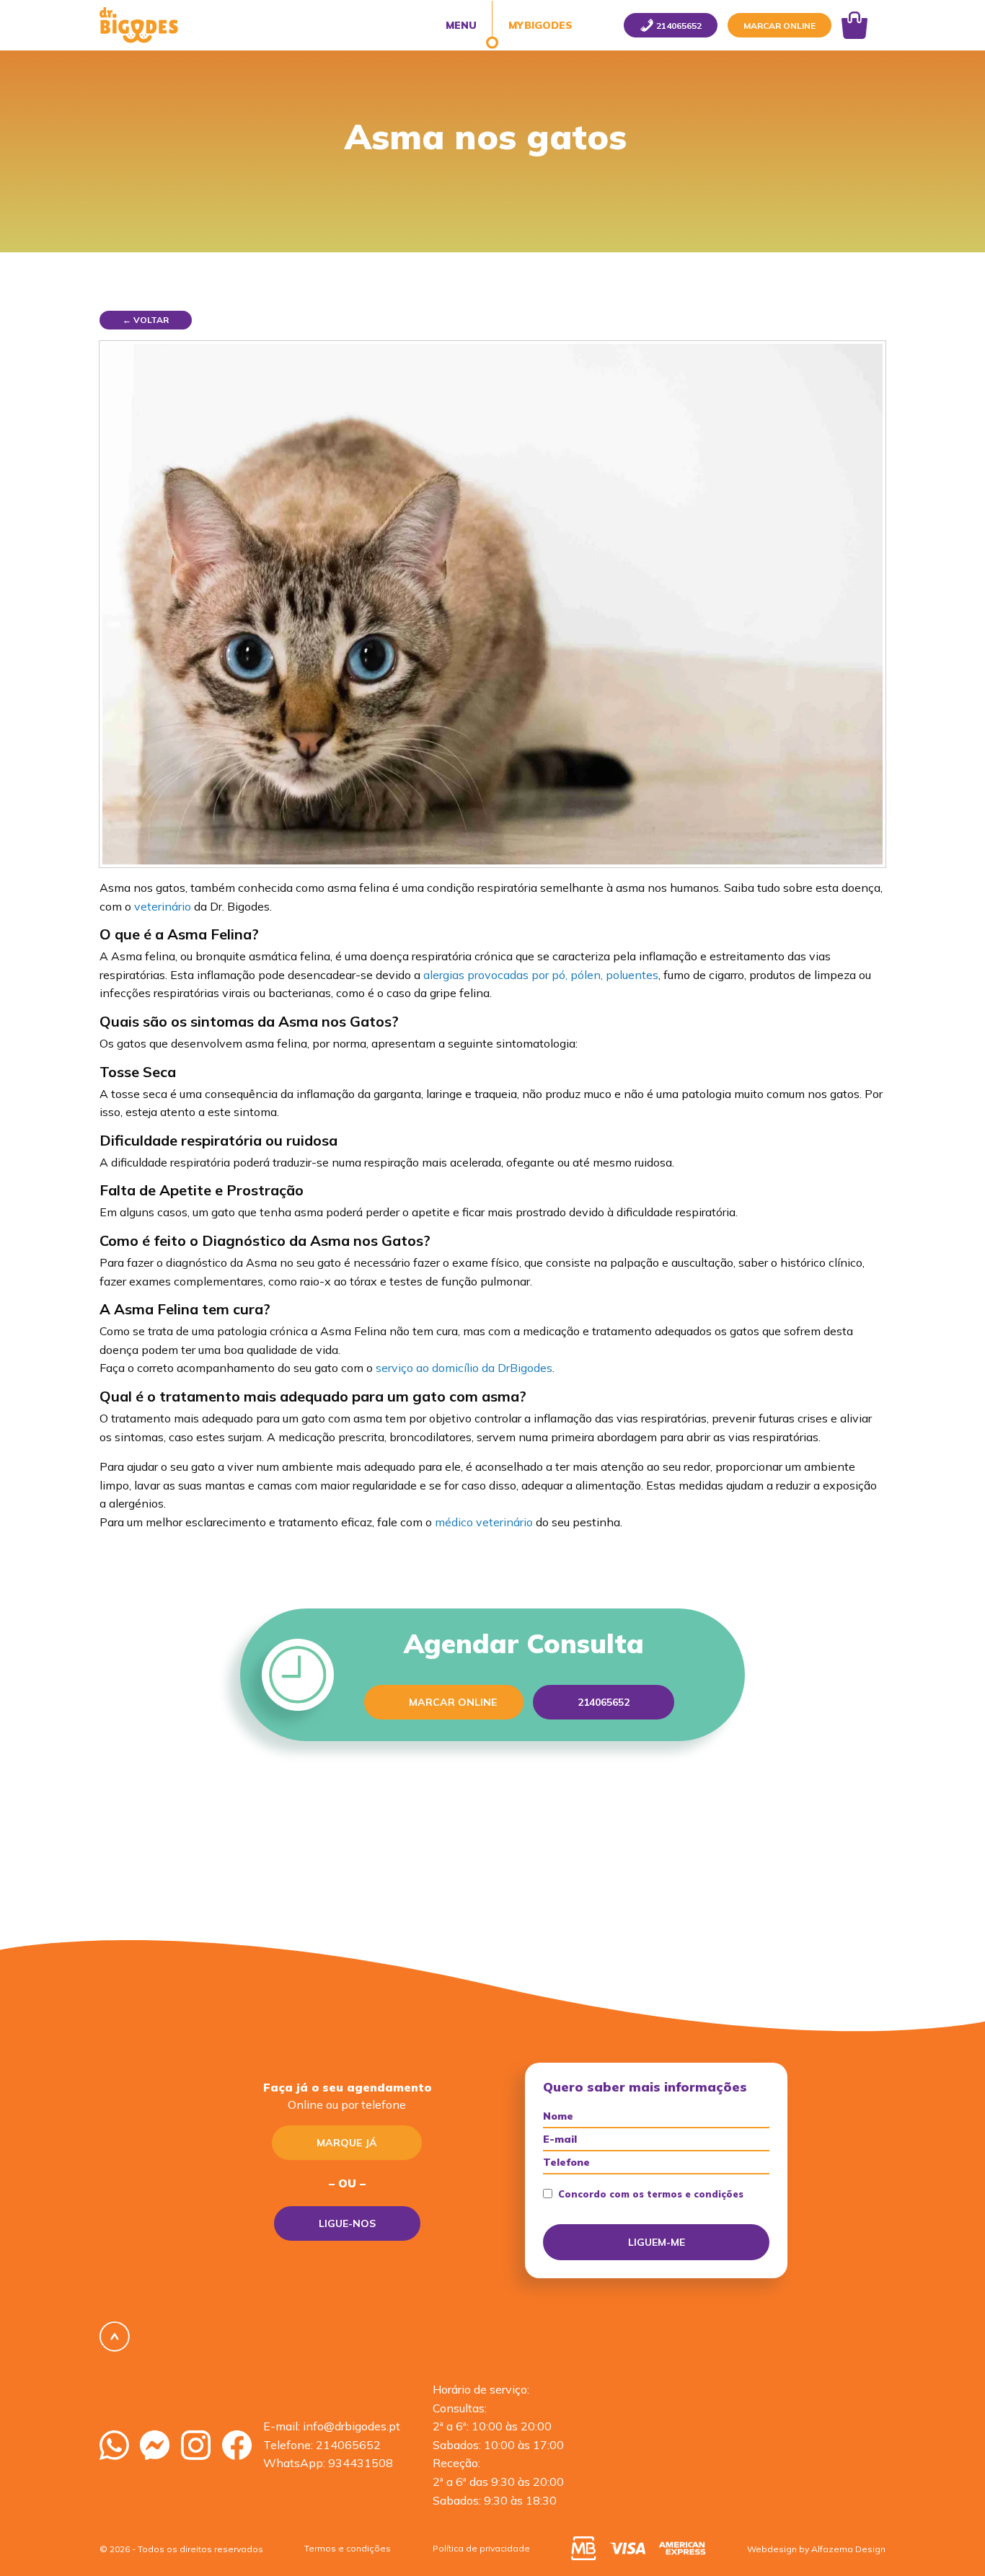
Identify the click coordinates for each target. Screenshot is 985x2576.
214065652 (348, 2445)
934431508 (361, 2463)
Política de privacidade (481, 2548)
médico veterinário (484, 1522)
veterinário (163, 906)
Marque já (347, 2143)
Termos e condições (348, 2548)
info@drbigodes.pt (352, 2426)
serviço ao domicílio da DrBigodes (464, 1368)
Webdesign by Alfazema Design (816, 2549)
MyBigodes (539, 25)
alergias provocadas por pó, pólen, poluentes (541, 975)
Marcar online (779, 26)
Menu (461, 25)
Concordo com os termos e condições (651, 2194)
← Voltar (146, 320)
